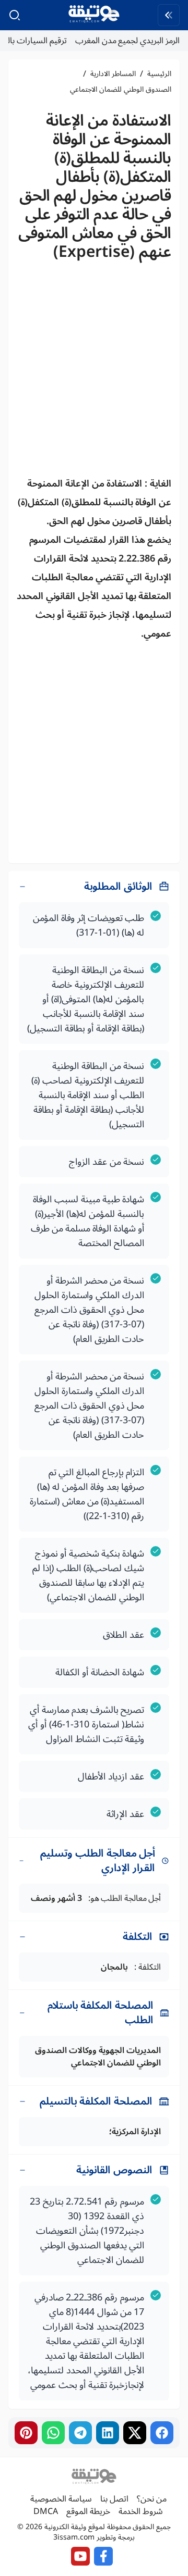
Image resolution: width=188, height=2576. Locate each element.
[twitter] (135, 2433)
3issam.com (74, 2537)
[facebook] (162, 2433)
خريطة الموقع (88, 2511)
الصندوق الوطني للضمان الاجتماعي (121, 90)
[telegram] (80, 2433)
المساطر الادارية (113, 74)
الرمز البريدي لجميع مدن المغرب (127, 41)
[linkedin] (108, 2433)
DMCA (46, 2511)
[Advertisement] (94, 372)
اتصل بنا (114, 2499)
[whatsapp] (53, 2433)
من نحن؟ (152, 2499)
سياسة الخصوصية (61, 2499)
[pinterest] (26, 2433)
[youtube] (80, 2556)
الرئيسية (159, 74)
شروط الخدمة (141, 2511)
